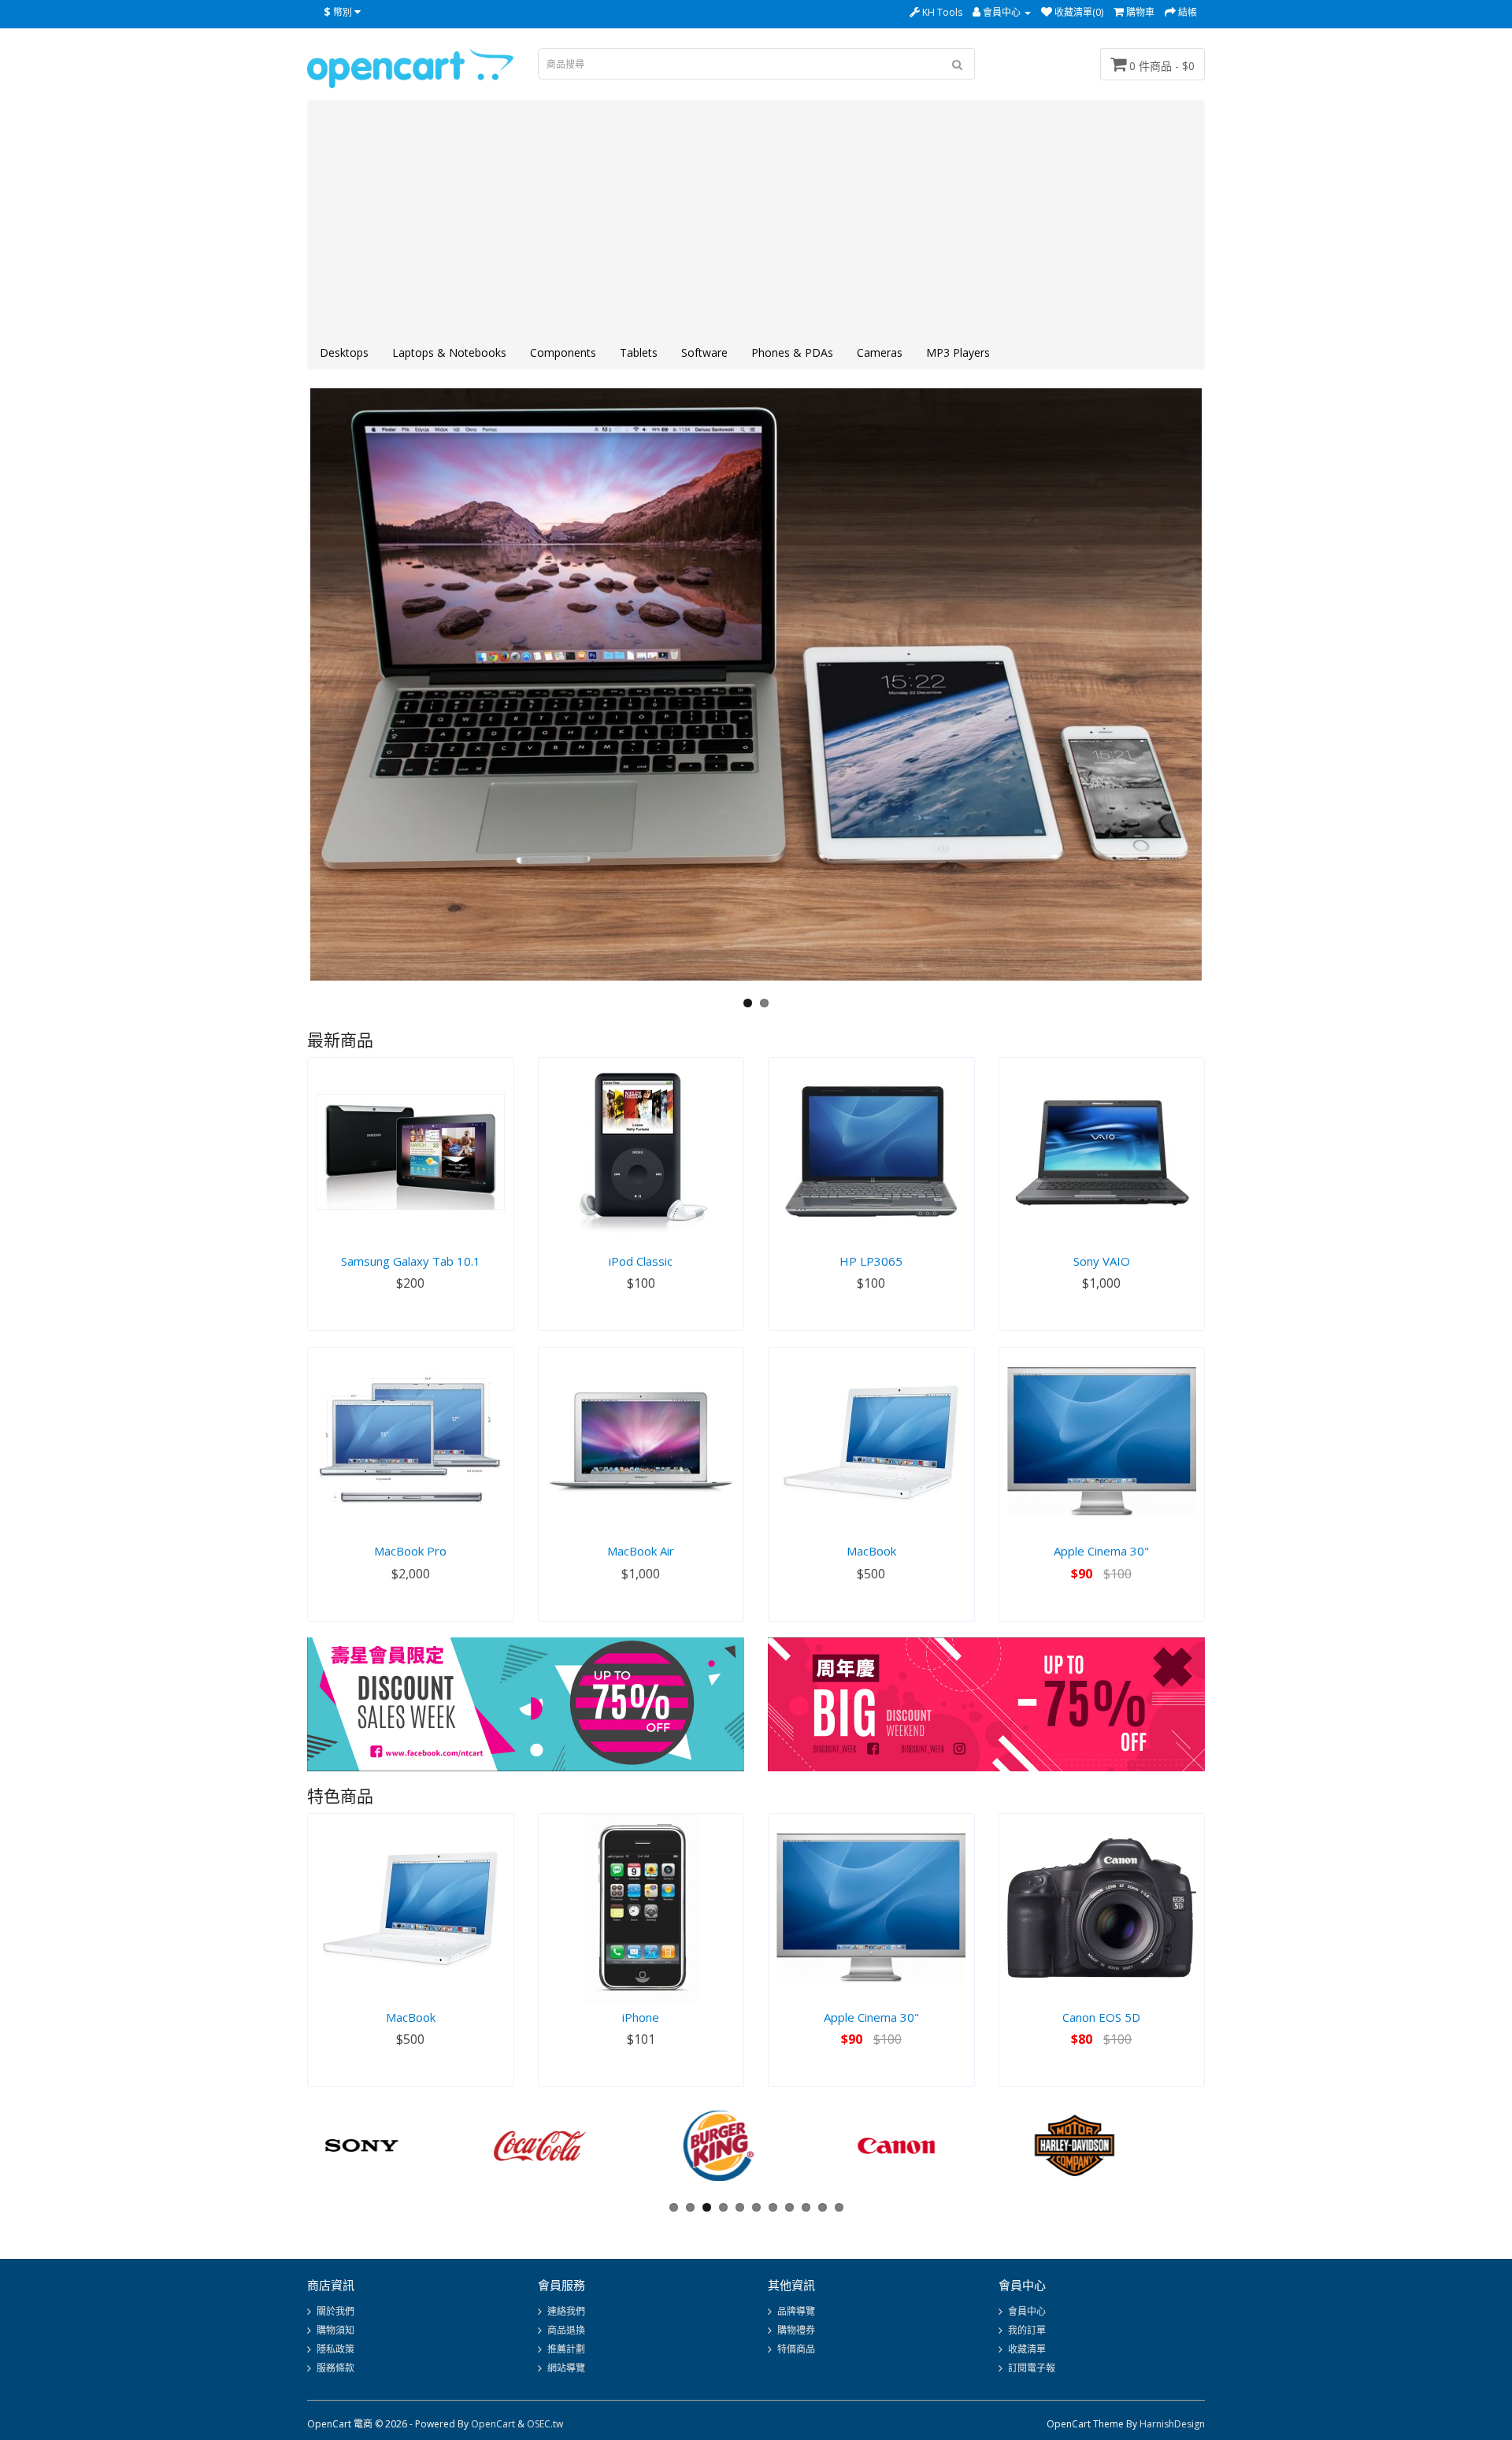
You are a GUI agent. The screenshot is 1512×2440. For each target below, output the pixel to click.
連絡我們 (566, 2311)
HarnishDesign (1172, 2424)
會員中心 (1027, 2311)
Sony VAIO (1102, 1261)
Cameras (880, 352)
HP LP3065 (871, 1261)
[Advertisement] (756, 219)
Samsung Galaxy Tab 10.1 (411, 1261)
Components (563, 352)
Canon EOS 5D (1101, 2017)
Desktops (344, 352)
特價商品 (796, 2349)
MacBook (871, 1551)
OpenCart (493, 2424)
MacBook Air (641, 1551)
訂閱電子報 (1032, 2368)
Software (704, 352)
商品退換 (566, 2330)
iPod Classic (641, 1261)
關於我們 (335, 2311)
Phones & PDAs (792, 352)
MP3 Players (958, 352)
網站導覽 (566, 2368)
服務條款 (335, 2368)
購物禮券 (796, 2330)
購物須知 (335, 2330)
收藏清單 (1027, 2349)
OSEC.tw (545, 2424)
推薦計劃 (566, 2349)
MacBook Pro (410, 1551)
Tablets (639, 352)
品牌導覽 (796, 2311)
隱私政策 (335, 2349)
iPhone (641, 2017)
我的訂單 (1027, 2330)
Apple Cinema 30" (1101, 1551)
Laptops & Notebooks (449, 352)
